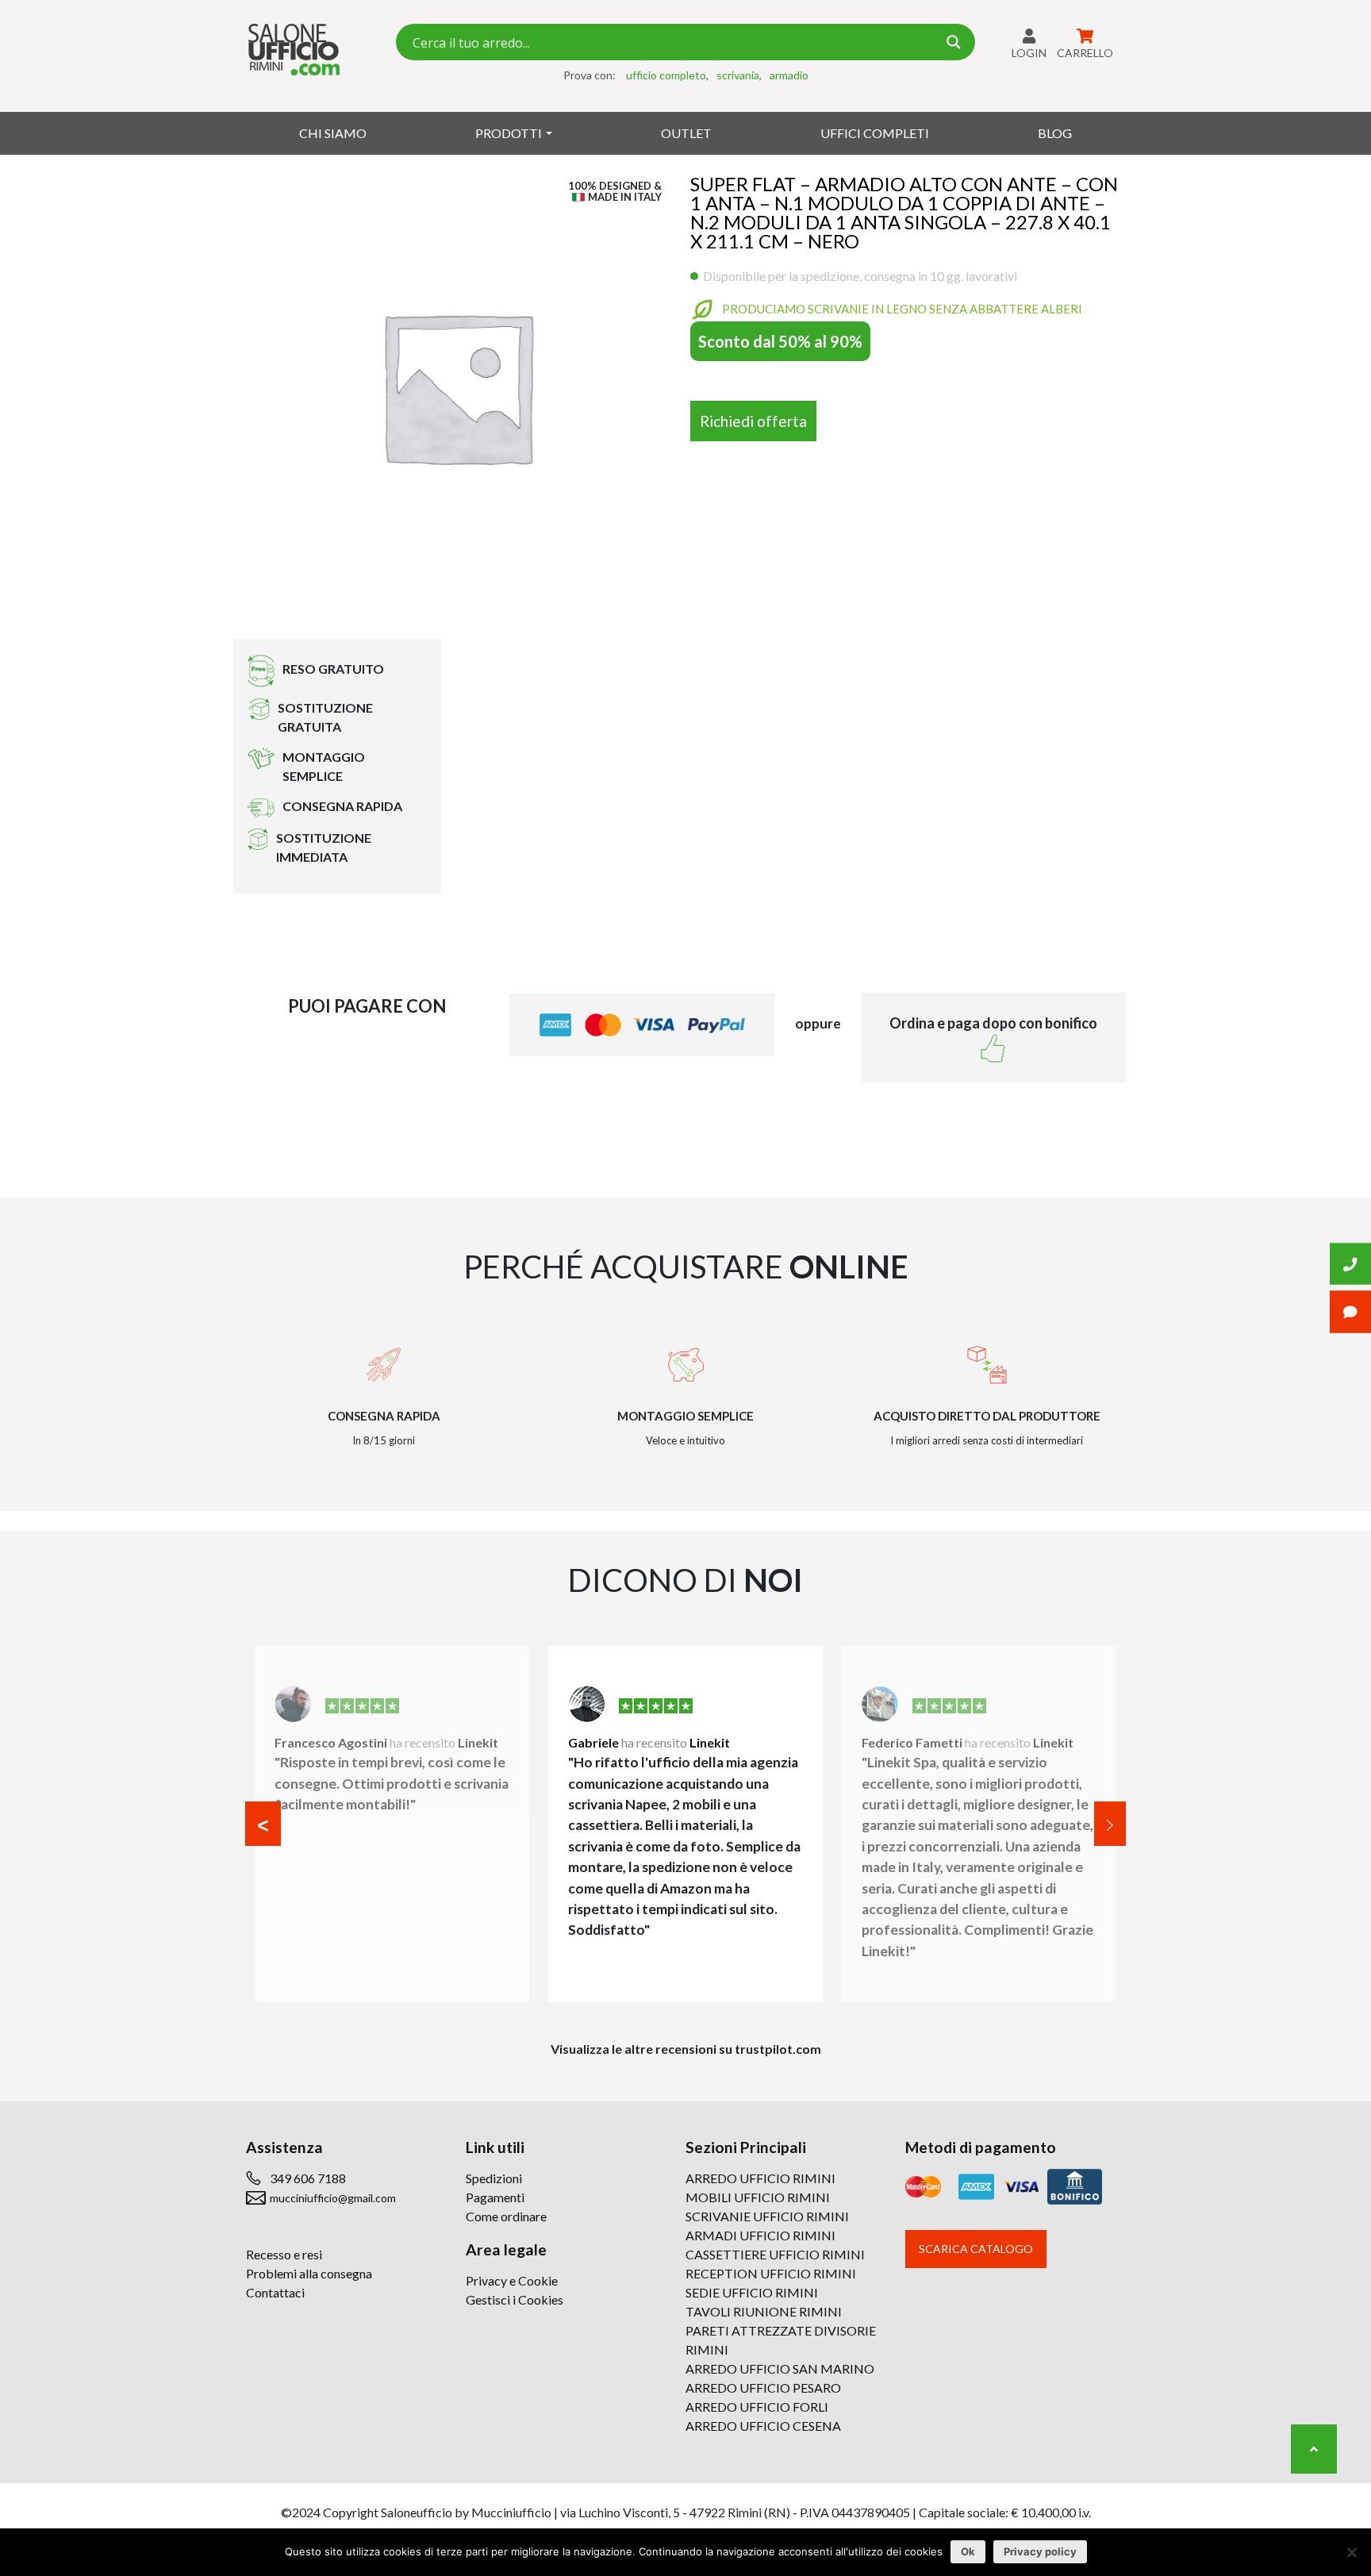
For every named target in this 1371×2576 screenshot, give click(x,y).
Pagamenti (495, 2197)
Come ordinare (506, 2216)
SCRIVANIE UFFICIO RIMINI (767, 2216)
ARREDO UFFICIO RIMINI (760, 2178)
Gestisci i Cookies (515, 2299)
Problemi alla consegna (309, 2273)
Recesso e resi (284, 2254)
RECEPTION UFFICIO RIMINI (771, 2273)
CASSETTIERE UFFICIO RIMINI (775, 2254)
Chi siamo (333, 133)
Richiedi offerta (753, 421)
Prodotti (509, 133)
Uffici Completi (875, 133)
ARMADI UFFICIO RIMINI (760, 2235)
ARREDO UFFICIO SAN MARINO (780, 2368)
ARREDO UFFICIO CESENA (763, 2426)
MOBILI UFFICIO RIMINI (758, 2197)
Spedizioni (494, 2178)
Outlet (686, 133)
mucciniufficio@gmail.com (333, 2198)
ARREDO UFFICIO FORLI (757, 2407)
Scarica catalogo (976, 2249)
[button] (263, 1824)
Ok (968, 2551)
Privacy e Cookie (512, 2280)
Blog (1055, 133)
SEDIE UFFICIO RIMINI (752, 2292)
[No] (1351, 2552)
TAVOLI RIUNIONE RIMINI (764, 2311)
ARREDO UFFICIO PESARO (763, 2388)
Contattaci (275, 2292)
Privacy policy (1040, 2551)
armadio (789, 75)
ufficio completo (666, 75)
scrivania (738, 75)
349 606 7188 (308, 2178)
